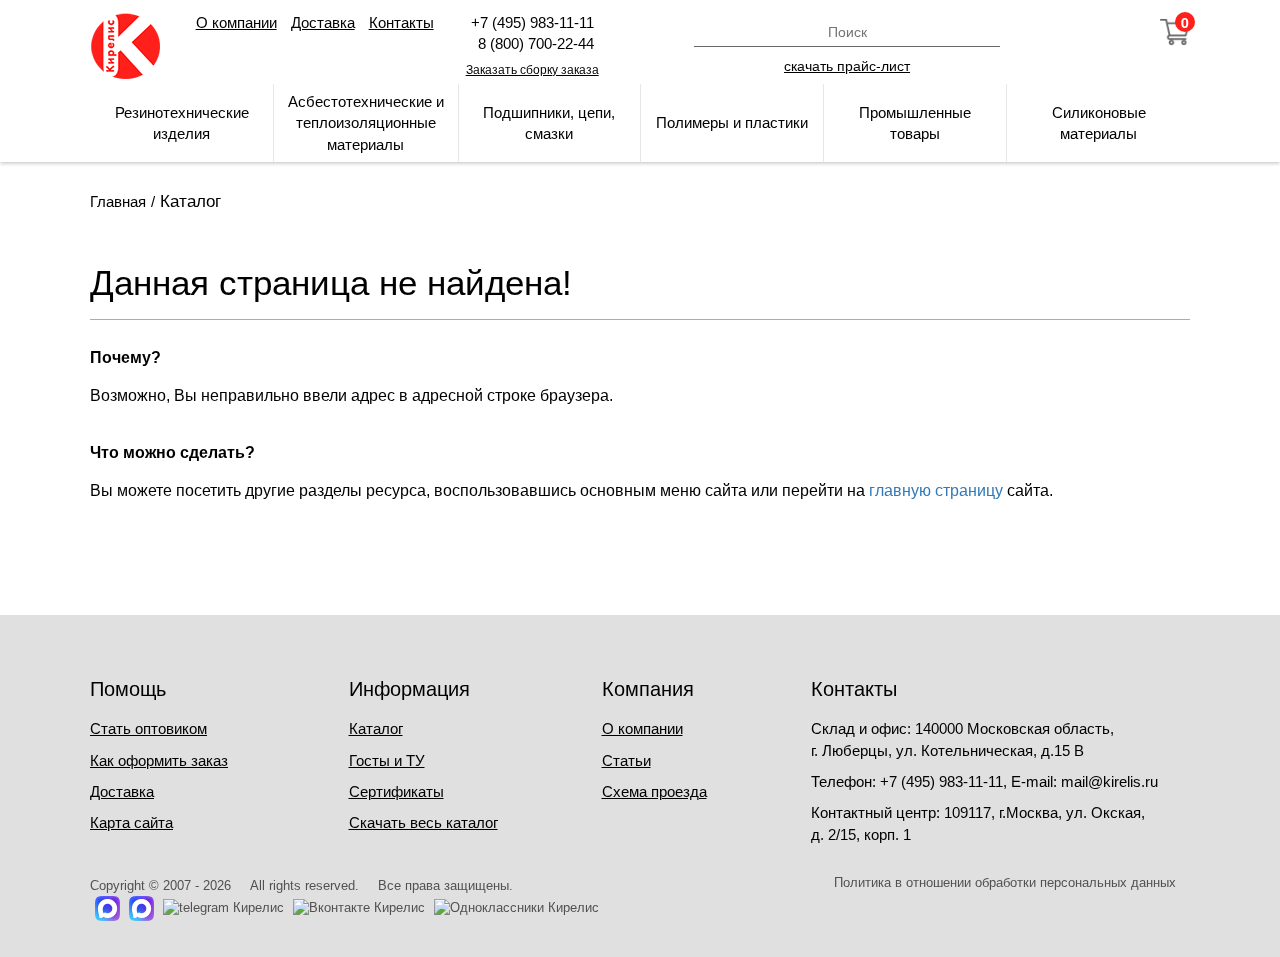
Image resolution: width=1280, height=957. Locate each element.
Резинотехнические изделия (182, 123)
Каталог (376, 728)
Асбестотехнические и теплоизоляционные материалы (366, 123)
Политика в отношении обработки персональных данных (1005, 882)
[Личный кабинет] (1067, 32)
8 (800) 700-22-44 (532, 43)
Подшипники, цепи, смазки (549, 123)
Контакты (401, 22)
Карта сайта (131, 822)
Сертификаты (396, 791)
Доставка (323, 22)
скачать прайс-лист (847, 65)
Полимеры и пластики (732, 122)
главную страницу (936, 490)
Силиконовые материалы (1099, 123)
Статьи (626, 760)
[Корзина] (1175, 32)
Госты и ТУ (387, 760)
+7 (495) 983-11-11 (532, 22)
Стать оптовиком (148, 728)
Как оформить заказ (159, 760)
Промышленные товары (915, 123)
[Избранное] (1121, 32)
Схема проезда (654, 791)
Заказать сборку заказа (532, 70)
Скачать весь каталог (423, 822)
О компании (236, 22)
